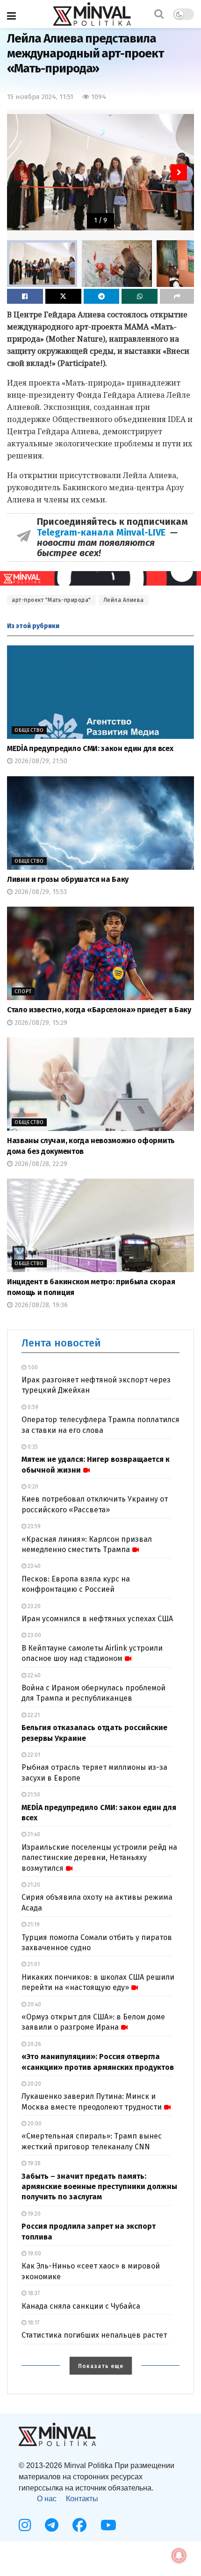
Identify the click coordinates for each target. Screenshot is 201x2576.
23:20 (33, 1606)
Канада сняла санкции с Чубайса (81, 2306)
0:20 (32, 1487)
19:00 (34, 2254)
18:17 (33, 2323)
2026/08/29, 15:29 (40, 1023)
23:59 (33, 1526)
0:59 (32, 1407)
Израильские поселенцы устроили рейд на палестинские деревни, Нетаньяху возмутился (99, 1858)
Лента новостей (61, 1343)
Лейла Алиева (124, 600)
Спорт (23, 991)
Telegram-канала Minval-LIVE (104, 532)
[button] (179, 172)
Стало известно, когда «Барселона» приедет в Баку (99, 1010)
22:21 (33, 1715)
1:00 (32, 1367)
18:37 (33, 2293)
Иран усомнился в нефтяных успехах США (97, 1619)
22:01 (33, 1755)
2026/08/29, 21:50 (40, 761)
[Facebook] (79, 2525)
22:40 (33, 1675)
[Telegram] (52, 2525)
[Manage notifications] (179, 2555)
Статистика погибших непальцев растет (94, 2335)
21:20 (33, 1885)
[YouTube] (108, 2525)
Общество (29, 730)
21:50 (33, 1795)
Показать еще (101, 2366)
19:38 (33, 2163)
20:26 (34, 2044)
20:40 (34, 2004)
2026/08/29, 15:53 (40, 892)
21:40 (33, 1834)
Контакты (82, 2499)
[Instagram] (25, 2525)
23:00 (34, 1635)
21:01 (33, 1964)
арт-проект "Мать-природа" (51, 600)
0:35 (32, 1447)
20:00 (34, 2124)
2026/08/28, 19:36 (40, 1305)
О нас (47, 2499)
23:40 (33, 1566)
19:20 (33, 2214)
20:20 (34, 2084)
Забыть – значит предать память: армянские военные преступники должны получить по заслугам (99, 2187)
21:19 (33, 1925)
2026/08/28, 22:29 (40, 1164)
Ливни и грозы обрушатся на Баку (68, 879)
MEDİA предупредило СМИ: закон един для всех (90, 748)
